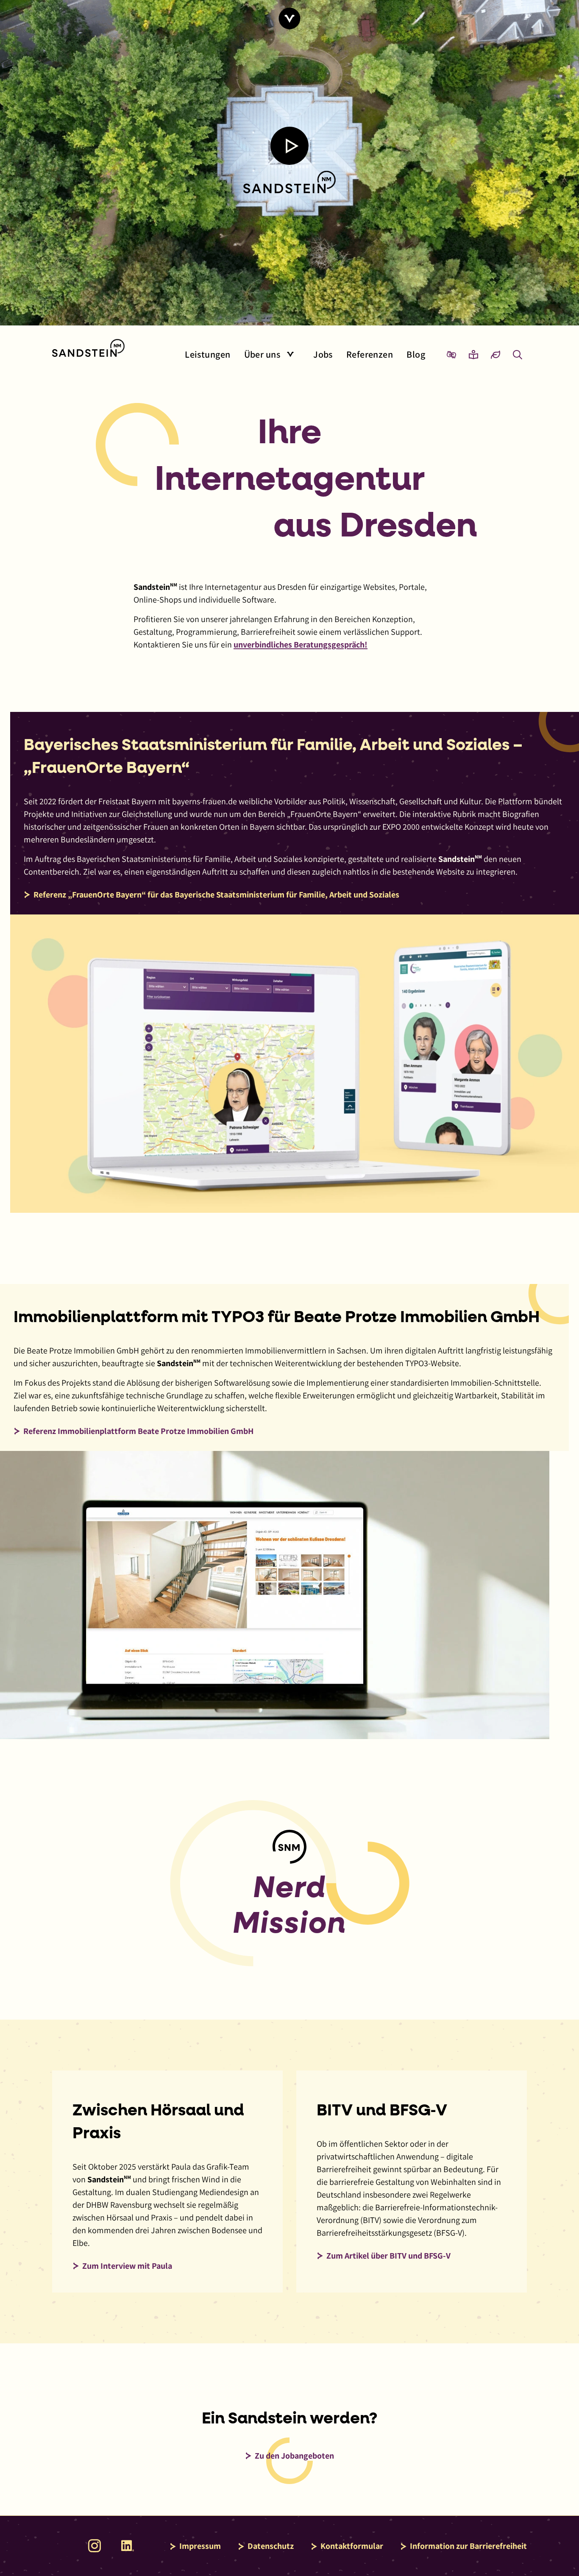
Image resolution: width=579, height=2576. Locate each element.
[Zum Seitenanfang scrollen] (290, 18)
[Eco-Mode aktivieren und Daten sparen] (495, 354)
